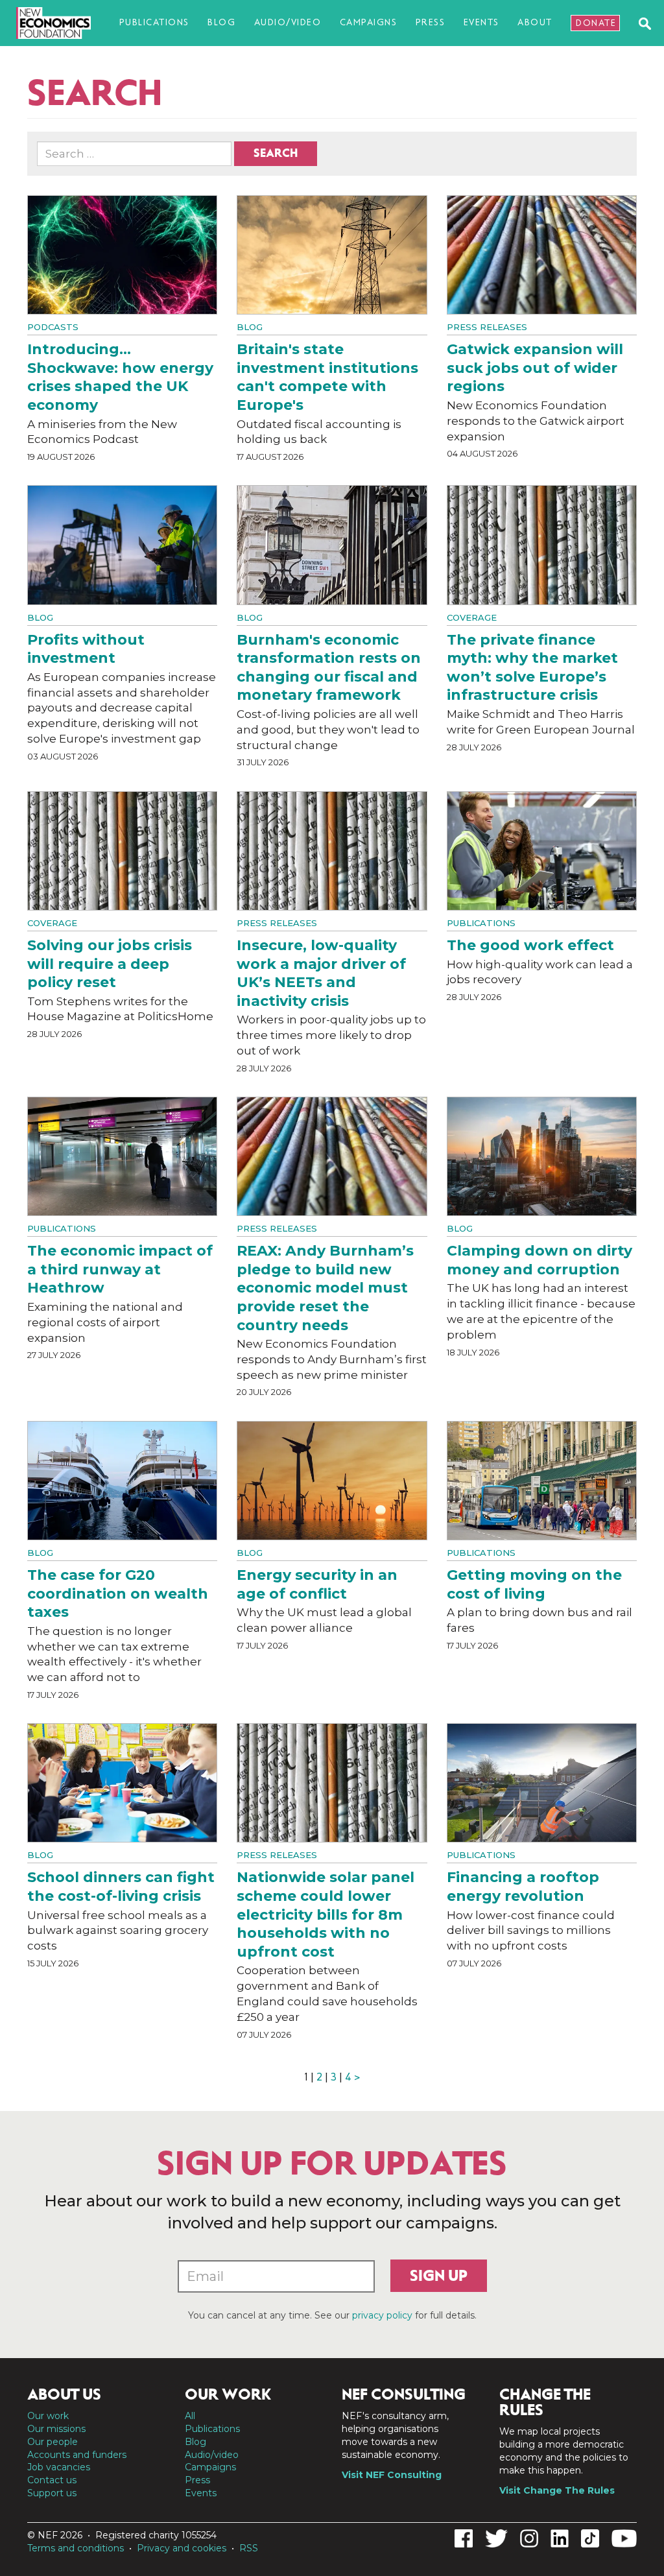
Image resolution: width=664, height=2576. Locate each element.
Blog (221, 22)
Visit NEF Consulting (392, 2475)
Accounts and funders (77, 2455)
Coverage (472, 617)
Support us (52, 2493)
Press (431, 22)
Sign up (439, 2276)
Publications (154, 22)
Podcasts (53, 327)
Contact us (52, 2480)
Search (276, 153)
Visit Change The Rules (557, 2490)
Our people (53, 2442)
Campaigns (369, 22)
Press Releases (487, 327)
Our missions (56, 2429)
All (190, 2416)
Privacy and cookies (182, 2548)
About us (64, 2394)
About (535, 22)
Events (481, 22)
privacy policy (382, 2315)
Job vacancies (59, 2467)
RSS (249, 2548)
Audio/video (288, 22)
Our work (48, 2416)
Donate (596, 23)
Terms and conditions (76, 2548)
